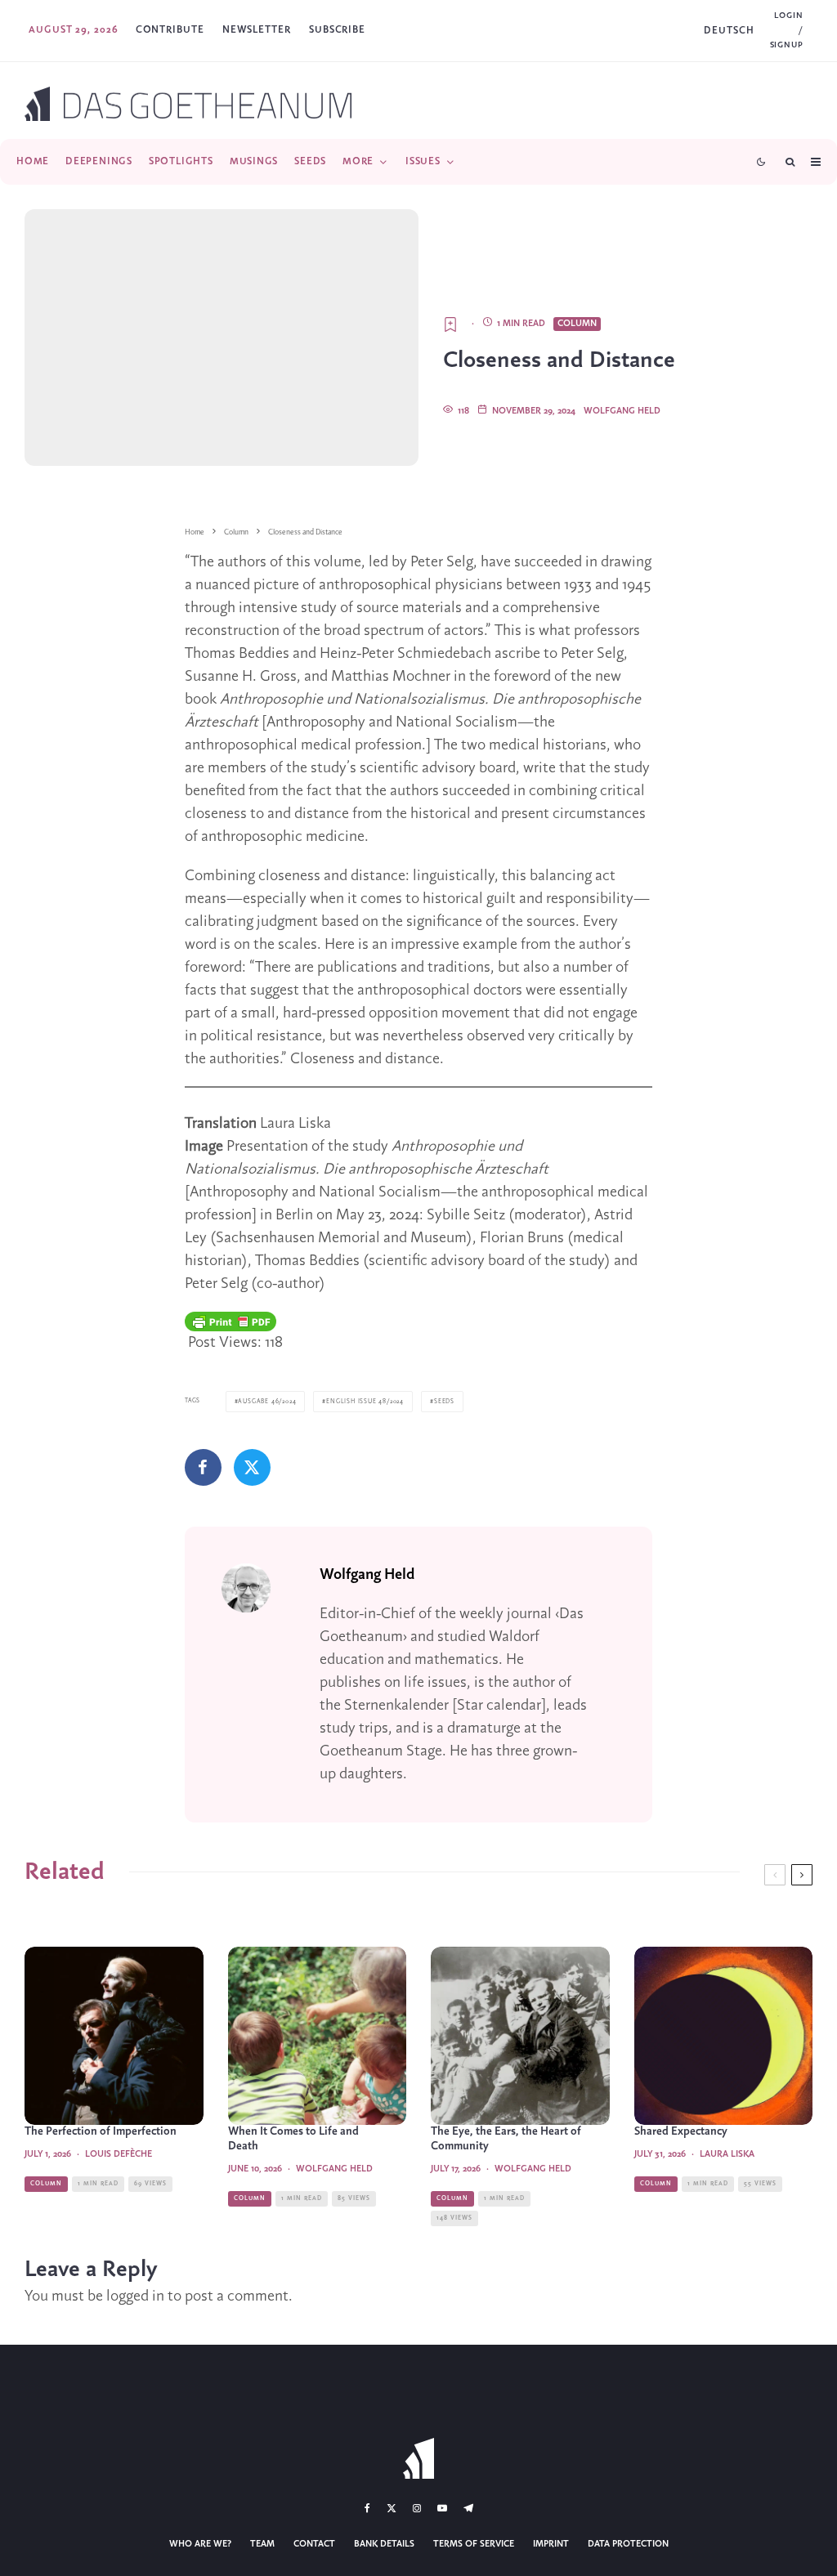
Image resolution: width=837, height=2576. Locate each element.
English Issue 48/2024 (365, 1402)
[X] (392, 2508)
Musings (254, 161)
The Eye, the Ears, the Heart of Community (506, 2139)
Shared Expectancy (681, 2132)
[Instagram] (417, 2508)
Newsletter (257, 30)
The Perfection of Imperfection (101, 2132)
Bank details (384, 2544)
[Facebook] (367, 2508)
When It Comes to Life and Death (293, 2139)
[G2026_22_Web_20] (318, 2036)
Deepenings (99, 161)
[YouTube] (442, 2508)
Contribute (170, 30)
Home (33, 161)
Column (577, 324)
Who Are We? (200, 2544)
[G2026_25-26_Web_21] (114, 2036)
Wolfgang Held (622, 411)
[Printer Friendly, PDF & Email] (231, 1322)
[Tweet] (252, 1467)
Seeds (310, 161)
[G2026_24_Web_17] (520, 2036)
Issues (423, 161)
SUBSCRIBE (337, 30)
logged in (135, 2296)
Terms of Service (474, 2544)
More (358, 161)
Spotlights (181, 161)
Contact (314, 2544)
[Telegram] (468, 2508)
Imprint (551, 2544)
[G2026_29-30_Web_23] (724, 2036)
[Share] (203, 1467)
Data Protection (628, 2544)
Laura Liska (727, 2154)
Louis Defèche (119, 2154)
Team (262, 2544)
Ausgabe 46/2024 (267, 1402)
